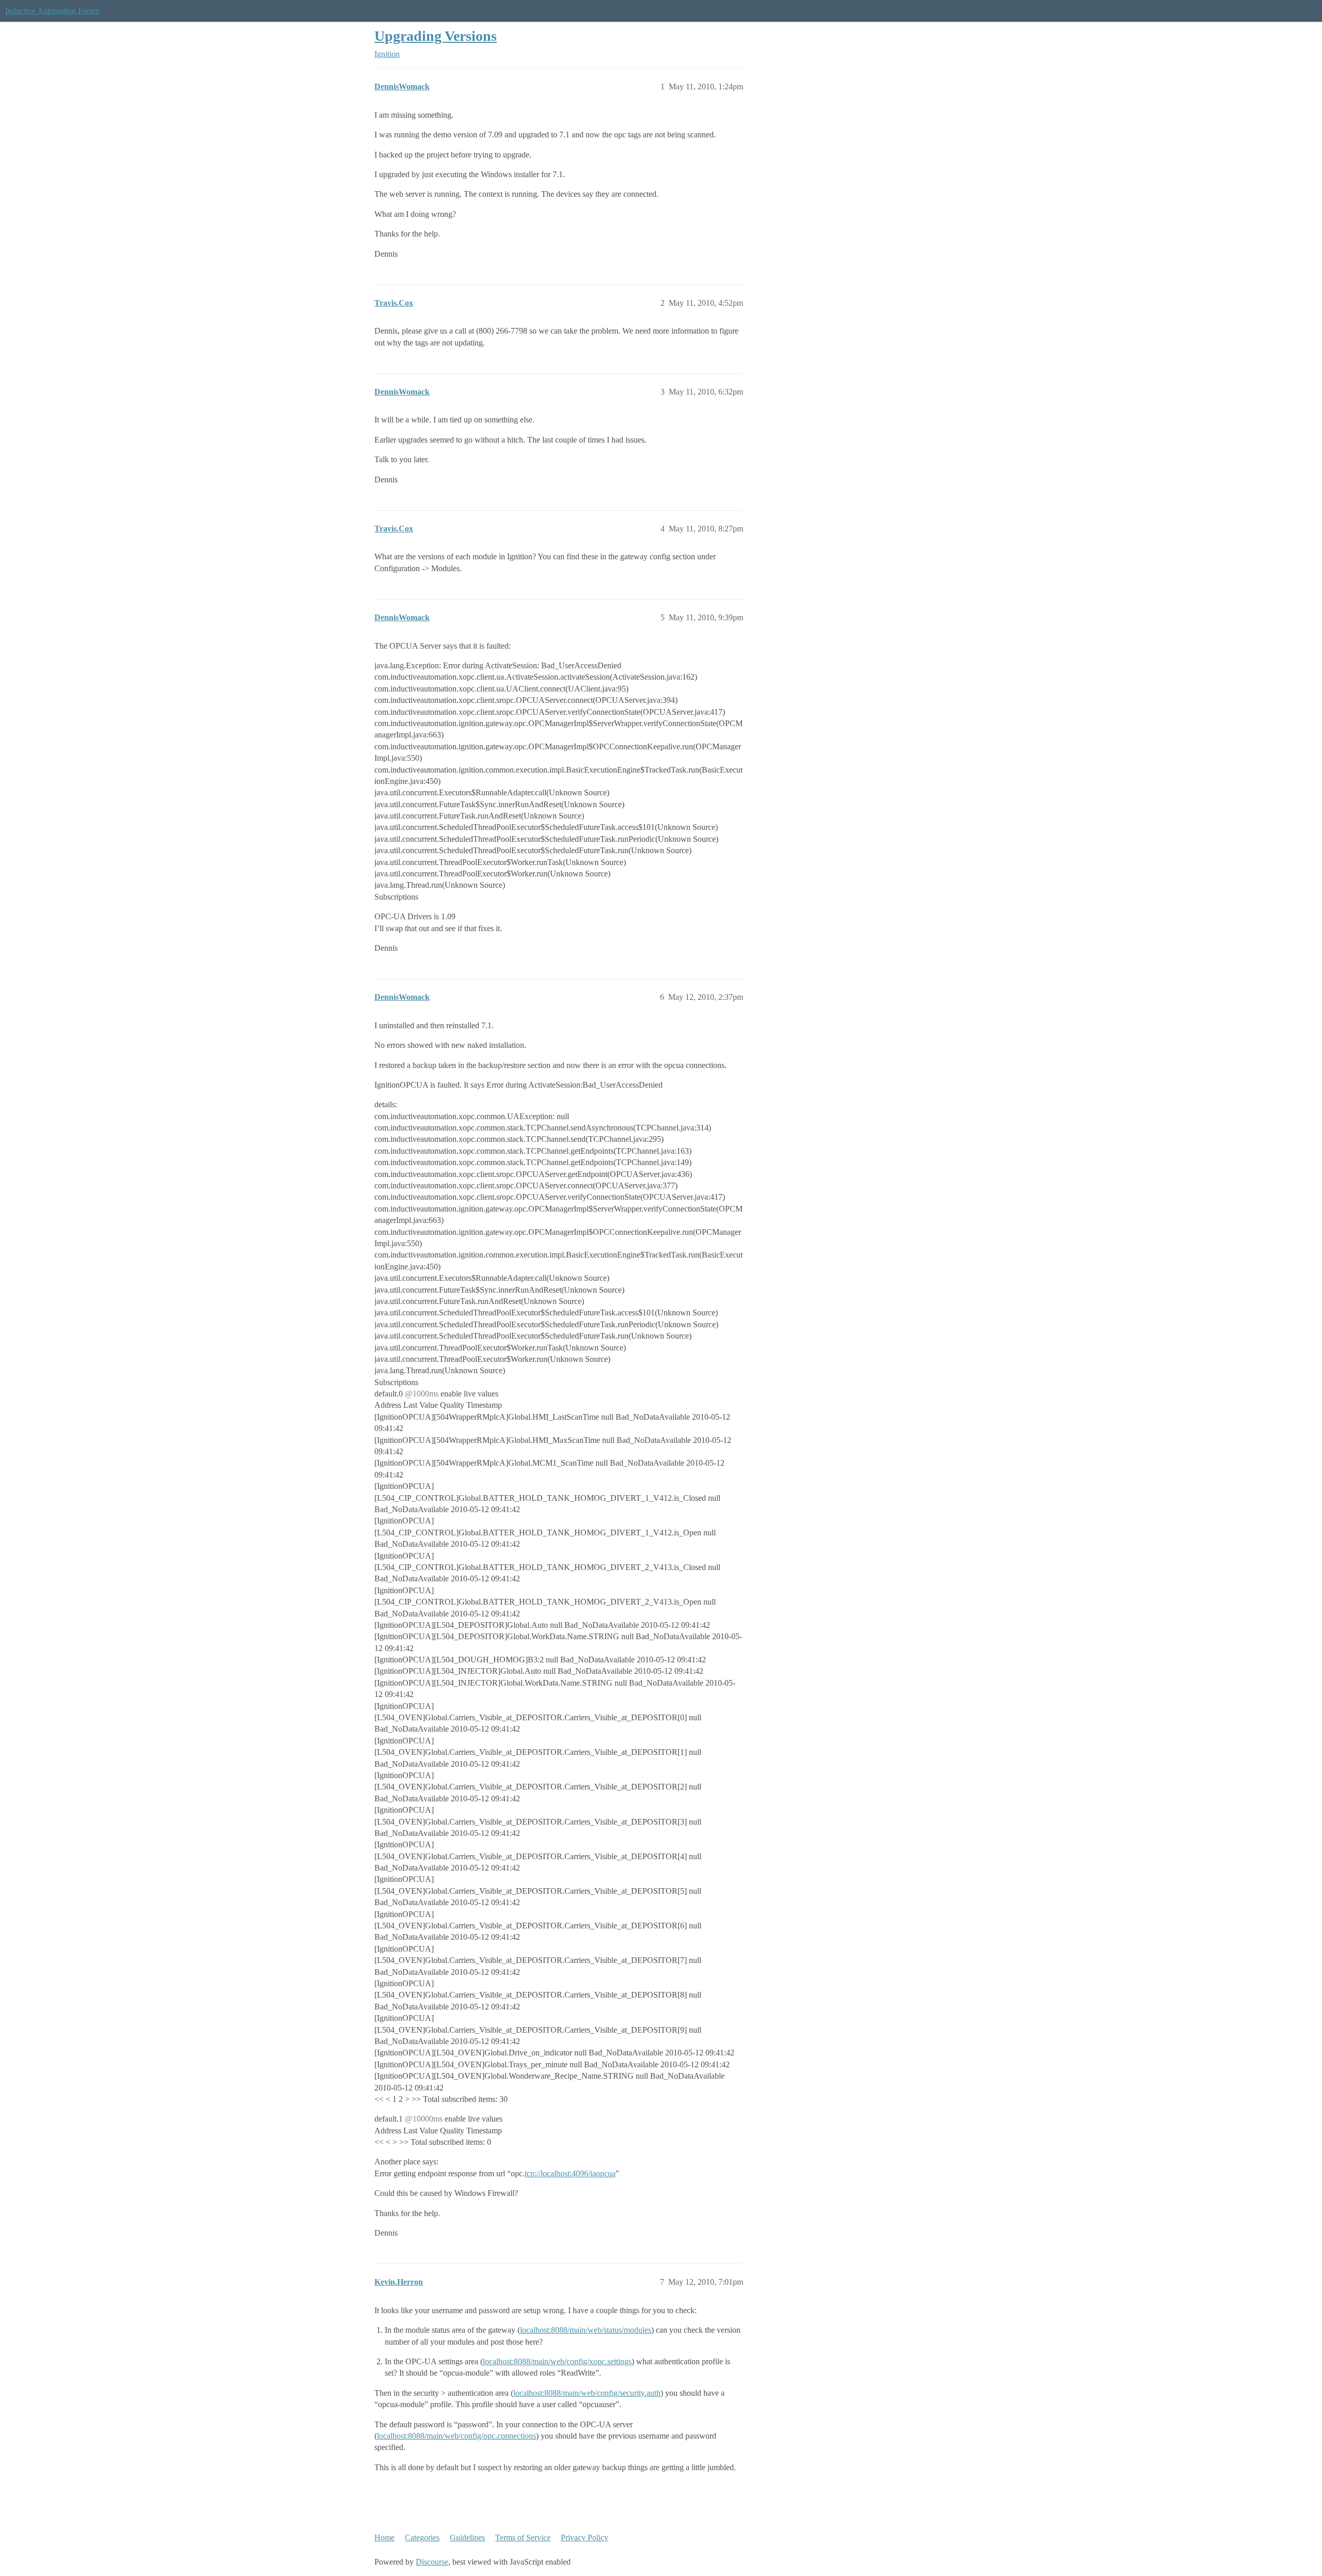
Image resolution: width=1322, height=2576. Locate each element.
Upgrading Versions (436, 36)
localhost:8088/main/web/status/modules (586, 2330)
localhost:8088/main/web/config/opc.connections (457, 2436)
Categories (422, 2538)
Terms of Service (523, 2538)
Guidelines (467, 2538)
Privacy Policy (585, 2538)
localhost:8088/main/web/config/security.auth (587, 2393)
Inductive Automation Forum (52, 11)
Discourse (432, 2562)
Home (384, 2538)
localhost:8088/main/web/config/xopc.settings (557, 2361)
